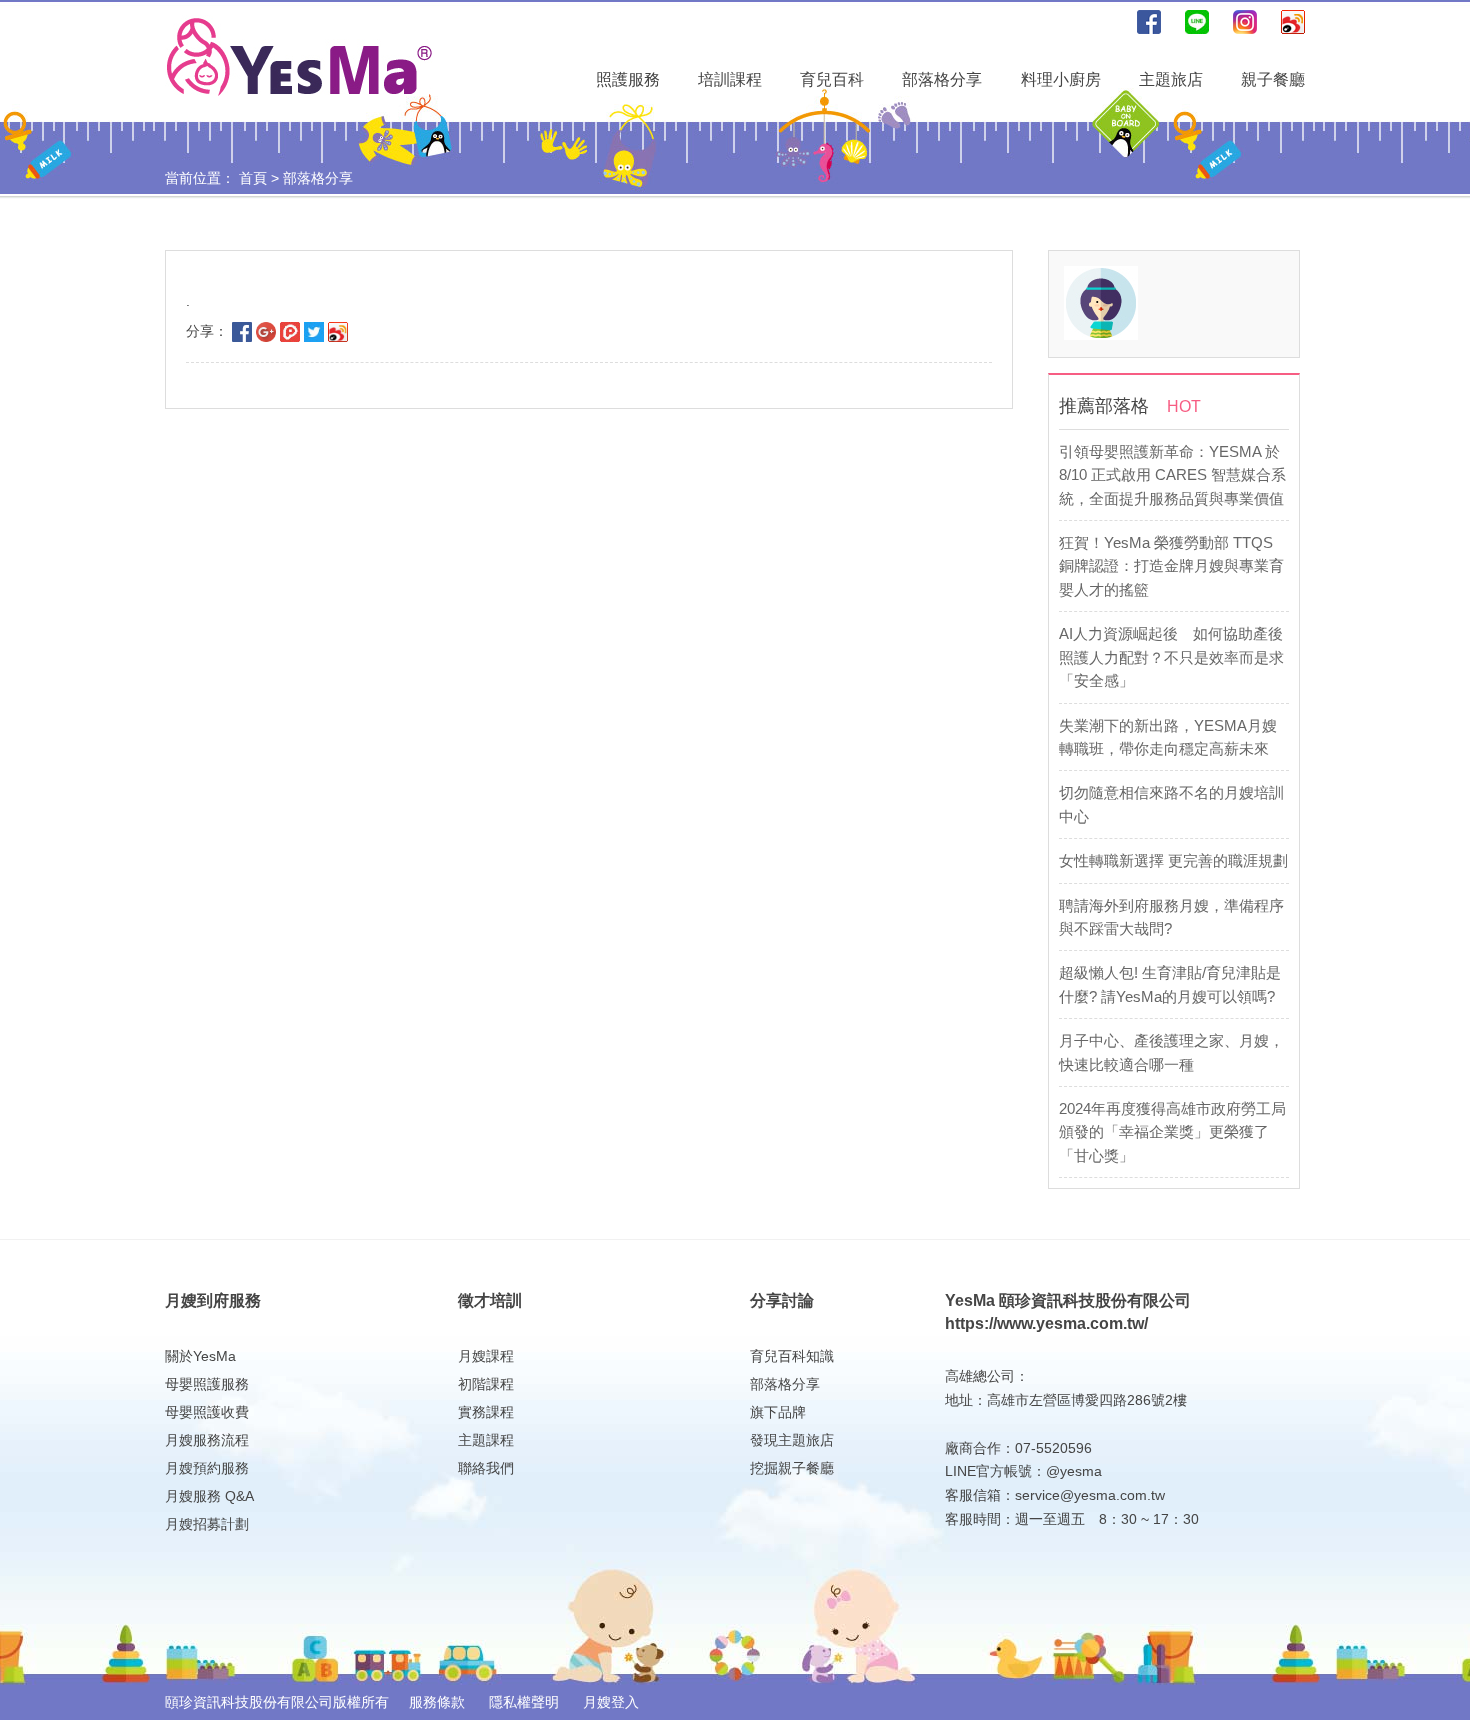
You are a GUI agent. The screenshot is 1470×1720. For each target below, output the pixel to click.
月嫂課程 (486, 1356)
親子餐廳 (1273, 79)
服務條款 (439, 1702)
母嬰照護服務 (207, 1384)
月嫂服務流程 (207, 1440)
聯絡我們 (486, 1468)
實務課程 (486, 1412)
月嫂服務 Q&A (209, 1496)
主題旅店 (1171, 79)
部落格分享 (942, 79)
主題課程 (486, 1440)
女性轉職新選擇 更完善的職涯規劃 (1173, 860)
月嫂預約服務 (207, 1468)
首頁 (253, 178)
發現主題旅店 (792, 1440)
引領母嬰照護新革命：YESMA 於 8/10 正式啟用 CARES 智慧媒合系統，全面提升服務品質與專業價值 (1172, 475)
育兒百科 (832, 79)
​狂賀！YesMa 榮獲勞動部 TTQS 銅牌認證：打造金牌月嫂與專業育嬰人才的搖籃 (1171, 566)
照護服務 (628, 79)
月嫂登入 (611, 1702)
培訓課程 (730, 79)
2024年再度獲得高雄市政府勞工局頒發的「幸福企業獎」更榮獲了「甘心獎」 (1172, 1132)
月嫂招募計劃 (207, 1524)
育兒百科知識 (792, 1356)
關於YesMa (200, 1356)
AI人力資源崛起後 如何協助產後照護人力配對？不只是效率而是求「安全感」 (1171, 657)
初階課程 (486, 1384)
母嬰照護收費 (207, 1412)
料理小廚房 (1061, 79)
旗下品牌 (778, 1412)
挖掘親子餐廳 (792, 1468)
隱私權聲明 (526, 1702)
